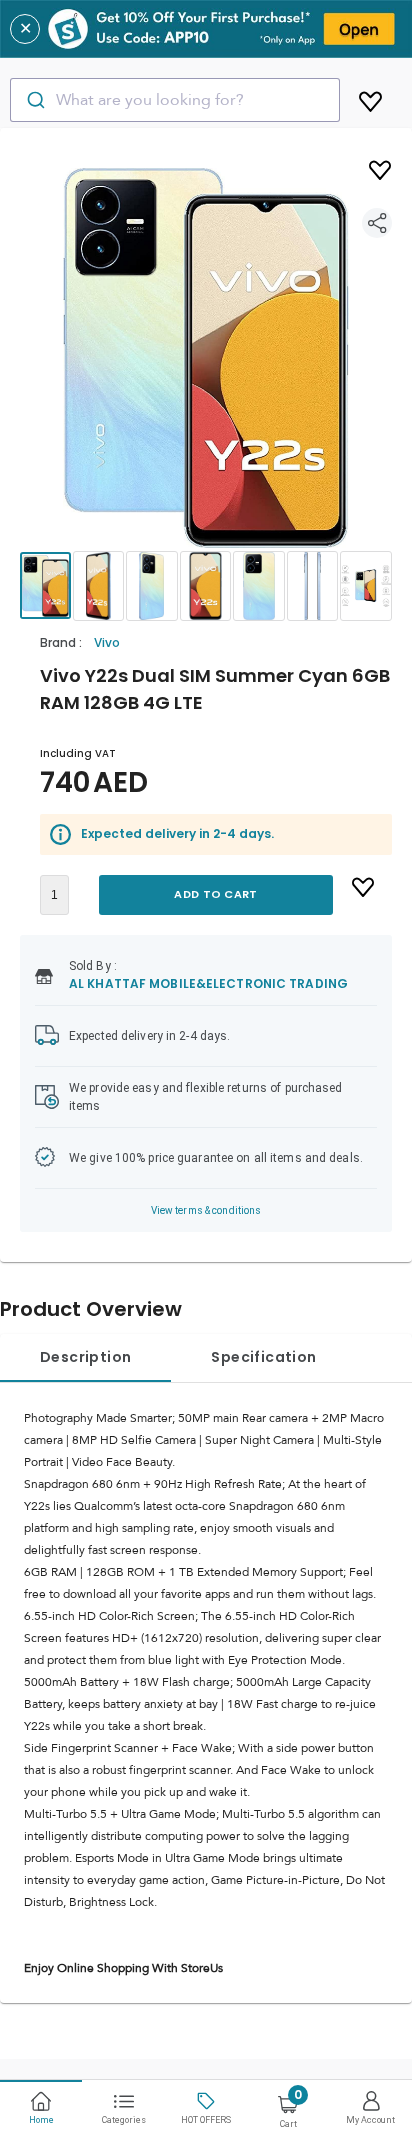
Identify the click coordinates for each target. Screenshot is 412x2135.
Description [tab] (85, 1357)
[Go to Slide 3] (152, 586)
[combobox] (175, 100)
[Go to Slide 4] (206, 586)
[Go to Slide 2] (99, 586)
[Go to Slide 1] (45, 585)
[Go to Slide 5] (259, 586)
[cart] (370, 98)
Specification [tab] (263, 1357)
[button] (206, 358)
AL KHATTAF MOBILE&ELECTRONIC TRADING (208, 983)
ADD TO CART (215, 894)
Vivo (107, 642)
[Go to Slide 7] (366, 586)
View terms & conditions (206, 1210)
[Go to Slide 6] (313, 586)
